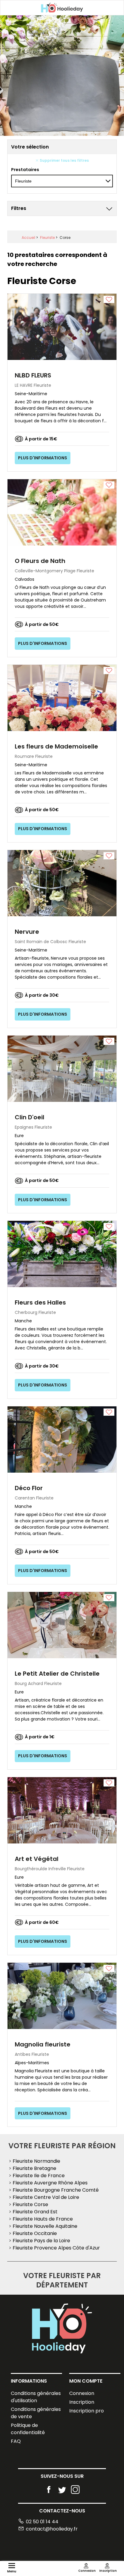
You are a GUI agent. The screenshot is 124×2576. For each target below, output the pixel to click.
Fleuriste (47, 238)
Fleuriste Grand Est (35, 2212)
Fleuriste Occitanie (35, 2233)
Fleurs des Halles (40, 1302)
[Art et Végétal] (62, 1810)
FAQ (16, 2441)
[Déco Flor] (62, 1439)
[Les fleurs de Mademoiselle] (62, 697)
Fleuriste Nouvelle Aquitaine (45, 2226)
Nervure (27, 932)
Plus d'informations (43, 458)
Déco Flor (29, 1488)
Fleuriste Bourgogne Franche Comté (56, 2190)
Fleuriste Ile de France (39, 2176)
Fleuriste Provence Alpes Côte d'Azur (56, 2248)
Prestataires (25, 170)
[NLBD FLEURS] (62, 327)
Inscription (82, 2402)
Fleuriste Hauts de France (43, 2219)
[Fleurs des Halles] (62, 1254)
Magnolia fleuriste (43, 2044)
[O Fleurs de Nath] (62, 512)
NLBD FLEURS (33, 375)
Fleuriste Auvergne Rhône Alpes (50, 2183)
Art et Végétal (37, 1859)
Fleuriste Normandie (36, 2161)
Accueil (28, 238)
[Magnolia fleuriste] (62, 1995)
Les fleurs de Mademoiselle (56, 746)
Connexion (82, 2393)
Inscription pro (87, 2411)
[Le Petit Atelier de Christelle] (62, 1625)
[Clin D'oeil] (62, 1068)
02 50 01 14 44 (42, 2522)
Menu (12, 2571)
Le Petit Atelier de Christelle (57, 1674)
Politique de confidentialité (28, 2429)
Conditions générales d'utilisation (36, 2397)
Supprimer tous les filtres (64, 160)
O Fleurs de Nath (40, 561)
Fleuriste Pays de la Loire (41, 2241)
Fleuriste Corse (30, 2204)
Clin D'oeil (29, 1117)
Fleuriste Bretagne (34, 2168)
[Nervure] (62, 883)
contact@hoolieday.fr (52, 2529)
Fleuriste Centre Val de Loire (46, 2197)
